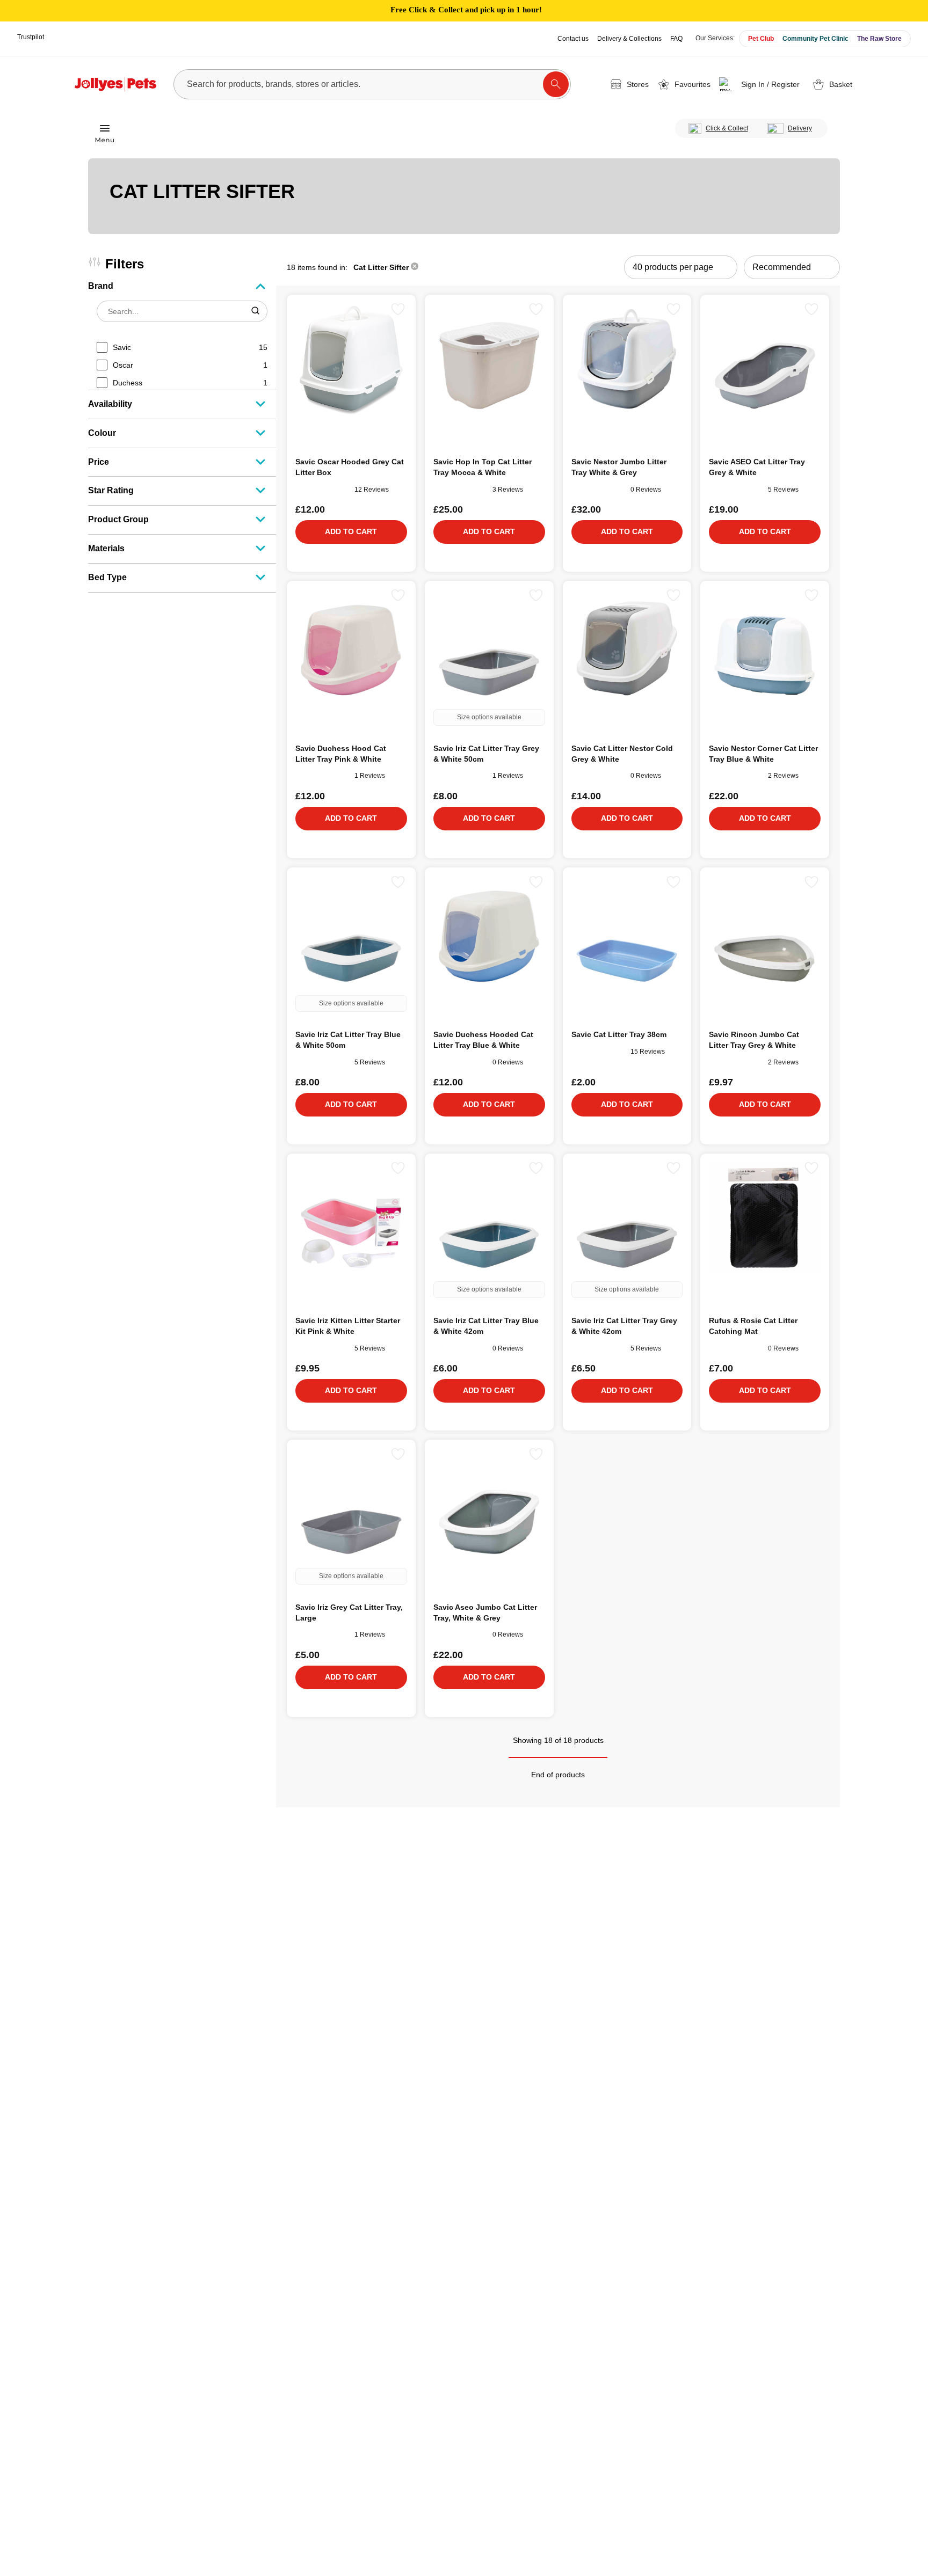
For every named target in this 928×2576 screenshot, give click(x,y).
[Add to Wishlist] (398, 309)
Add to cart (351, 531)
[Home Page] (115, 84)
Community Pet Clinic (815, 39)
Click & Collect (727, 128)
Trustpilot (31, 37)
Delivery (800, 128)
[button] (761, 84)
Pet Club (761, 39)
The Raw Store (879, 39)
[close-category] (415, 267)
